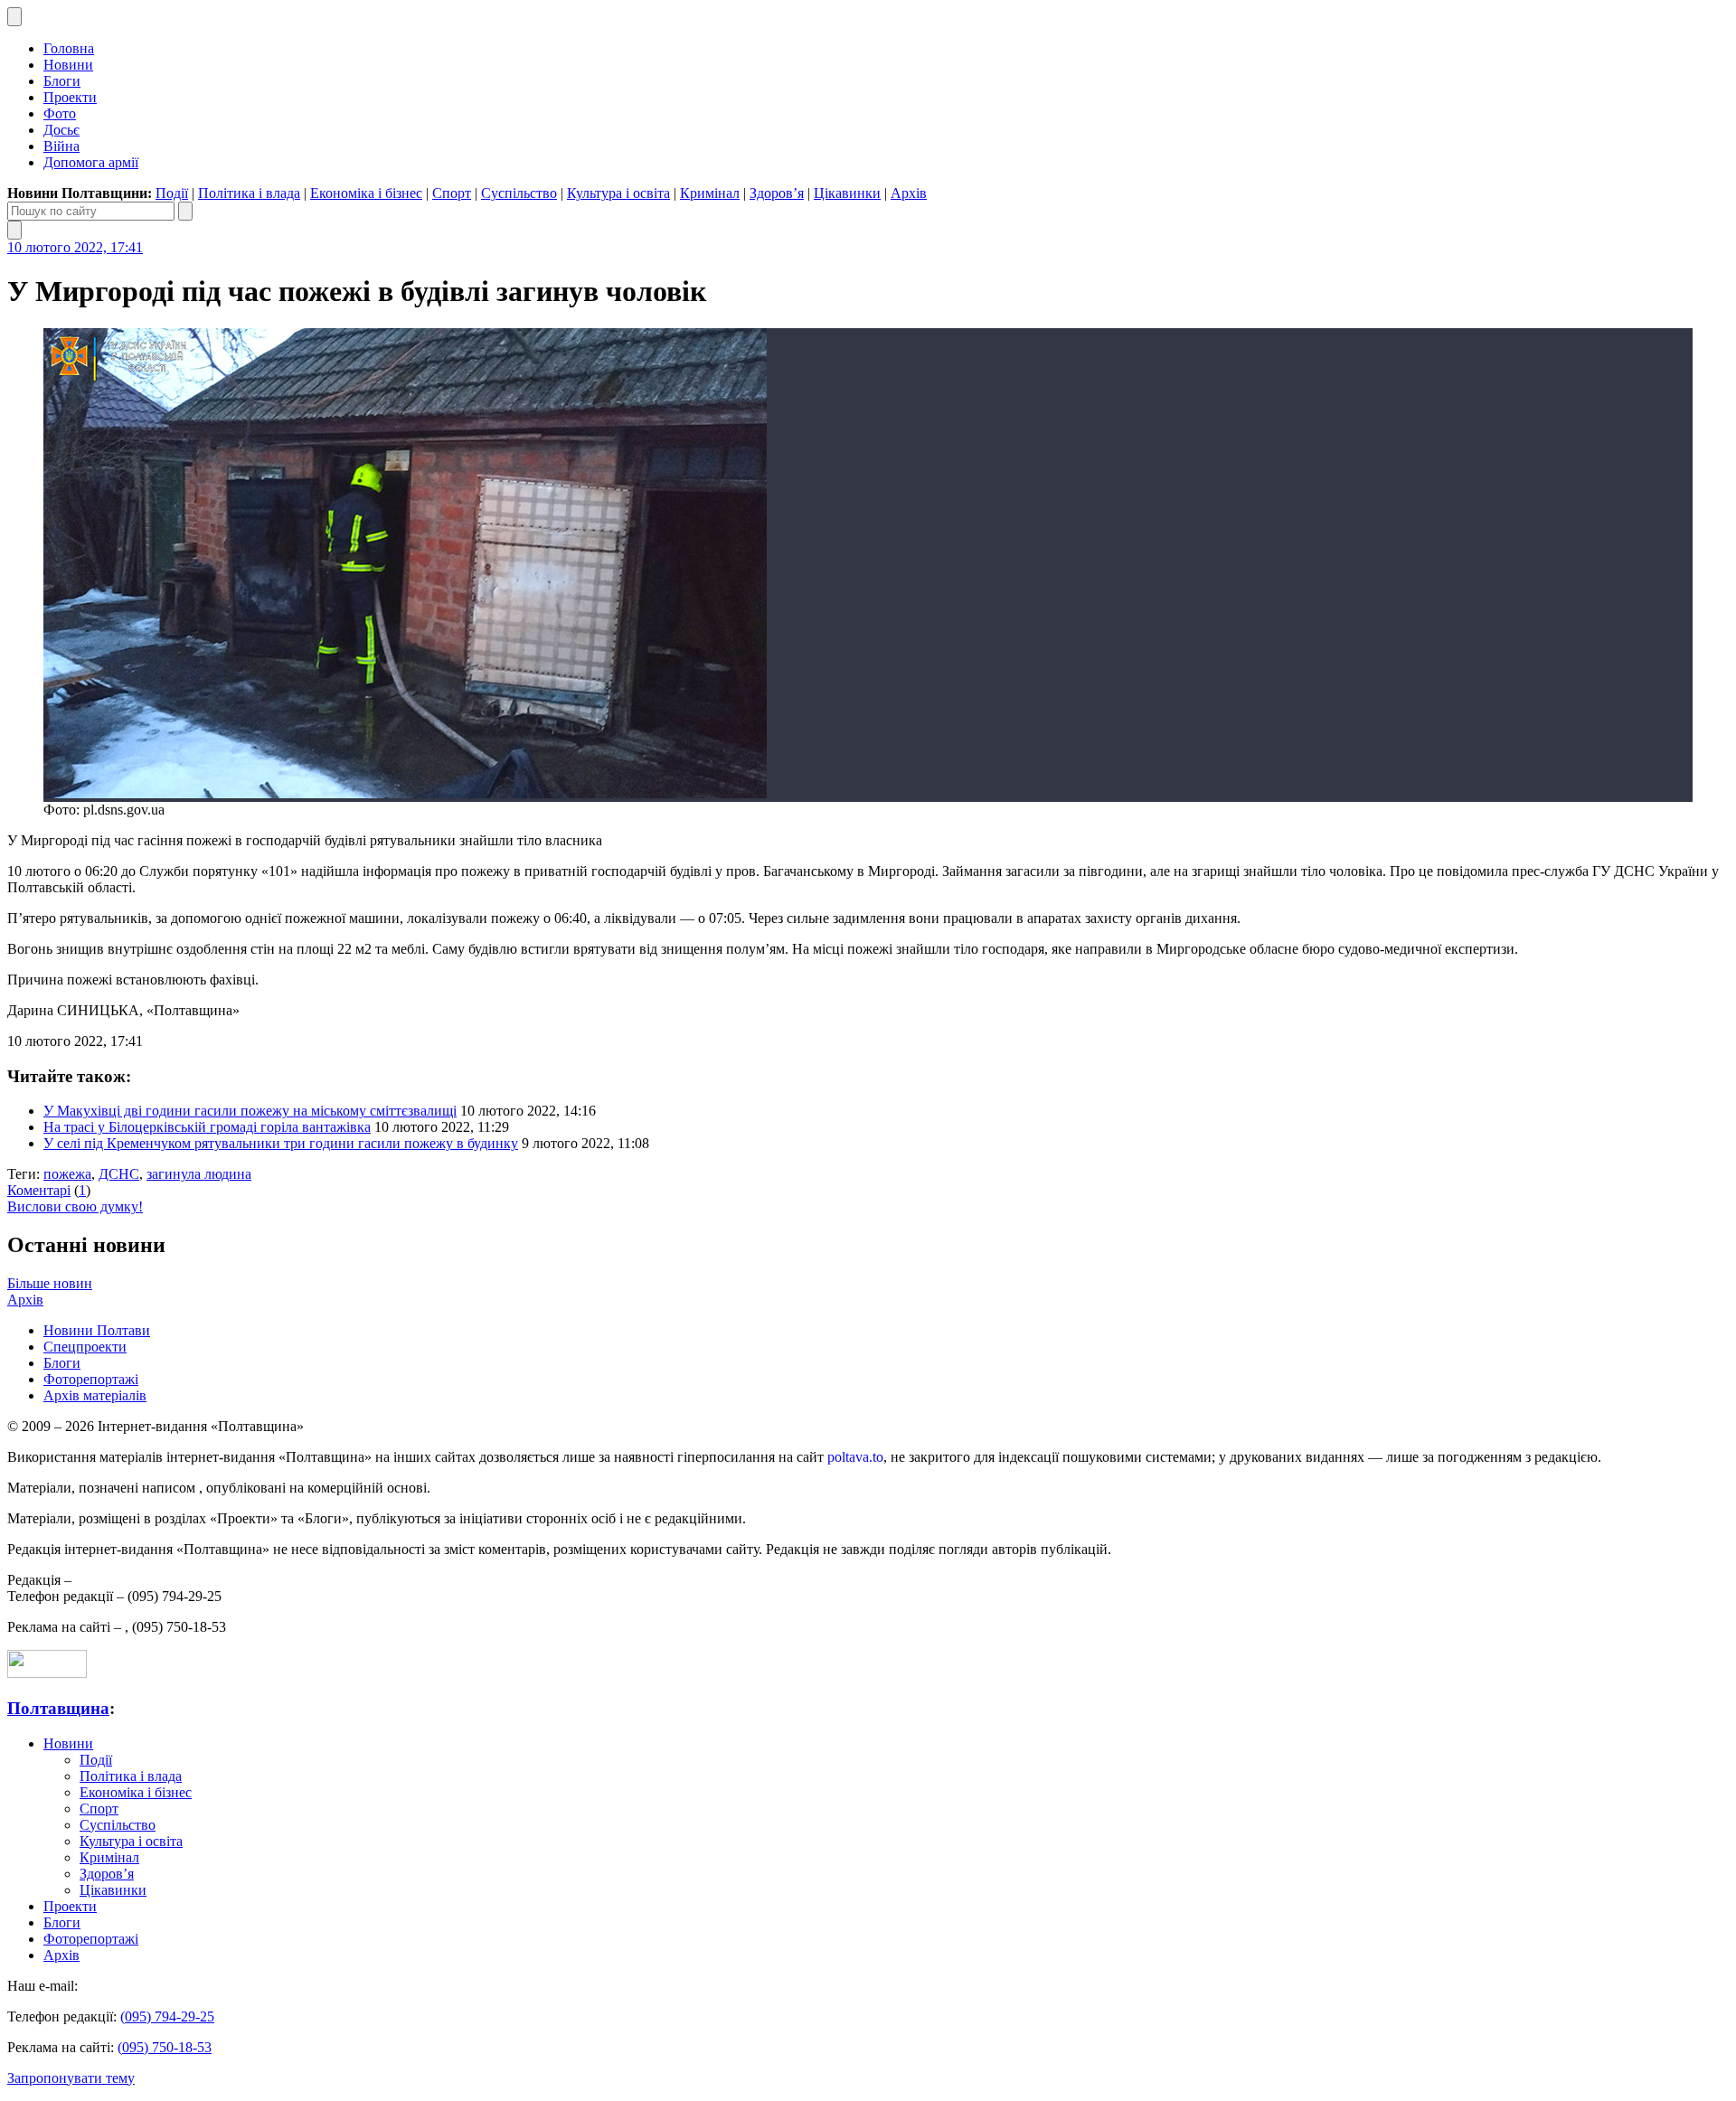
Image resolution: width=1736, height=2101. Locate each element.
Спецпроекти (85, 1347)
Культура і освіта (618, 193)
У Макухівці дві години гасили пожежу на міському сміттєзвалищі (250, 1111)
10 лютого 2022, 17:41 (75, 247)
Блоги (62, 81)
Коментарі (39, 1190)
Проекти (70, 97)
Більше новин (50, 1283)
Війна (61, 146)
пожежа (67, 1174)
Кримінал (710, 193)
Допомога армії (91, 162)
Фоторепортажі (91, 1379)
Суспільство (519, 193)
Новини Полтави (97, 1330)
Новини (68, 65)
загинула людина (199, 1174)
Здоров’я (777, 193)
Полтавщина (58, 1708)
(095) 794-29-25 (167, 2016)
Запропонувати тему (71, 2078)
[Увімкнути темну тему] (14, 17)
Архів (909, 193)
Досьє (61, 130)
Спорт (452, 193)
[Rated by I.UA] (47, 1673)
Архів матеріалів (95, 1395)
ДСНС (119, 1174)
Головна (69, 48)
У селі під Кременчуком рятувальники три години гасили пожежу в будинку (281, 1143)
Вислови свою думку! (75, 1206)
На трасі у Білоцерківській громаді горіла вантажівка (207, 1127)
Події (172, 193)
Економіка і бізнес (366, 193)
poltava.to (855, 1457)
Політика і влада (249, 193)
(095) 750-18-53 (165, 2047)
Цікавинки (847, 193)
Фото (60, 113)
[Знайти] (185, 211)
